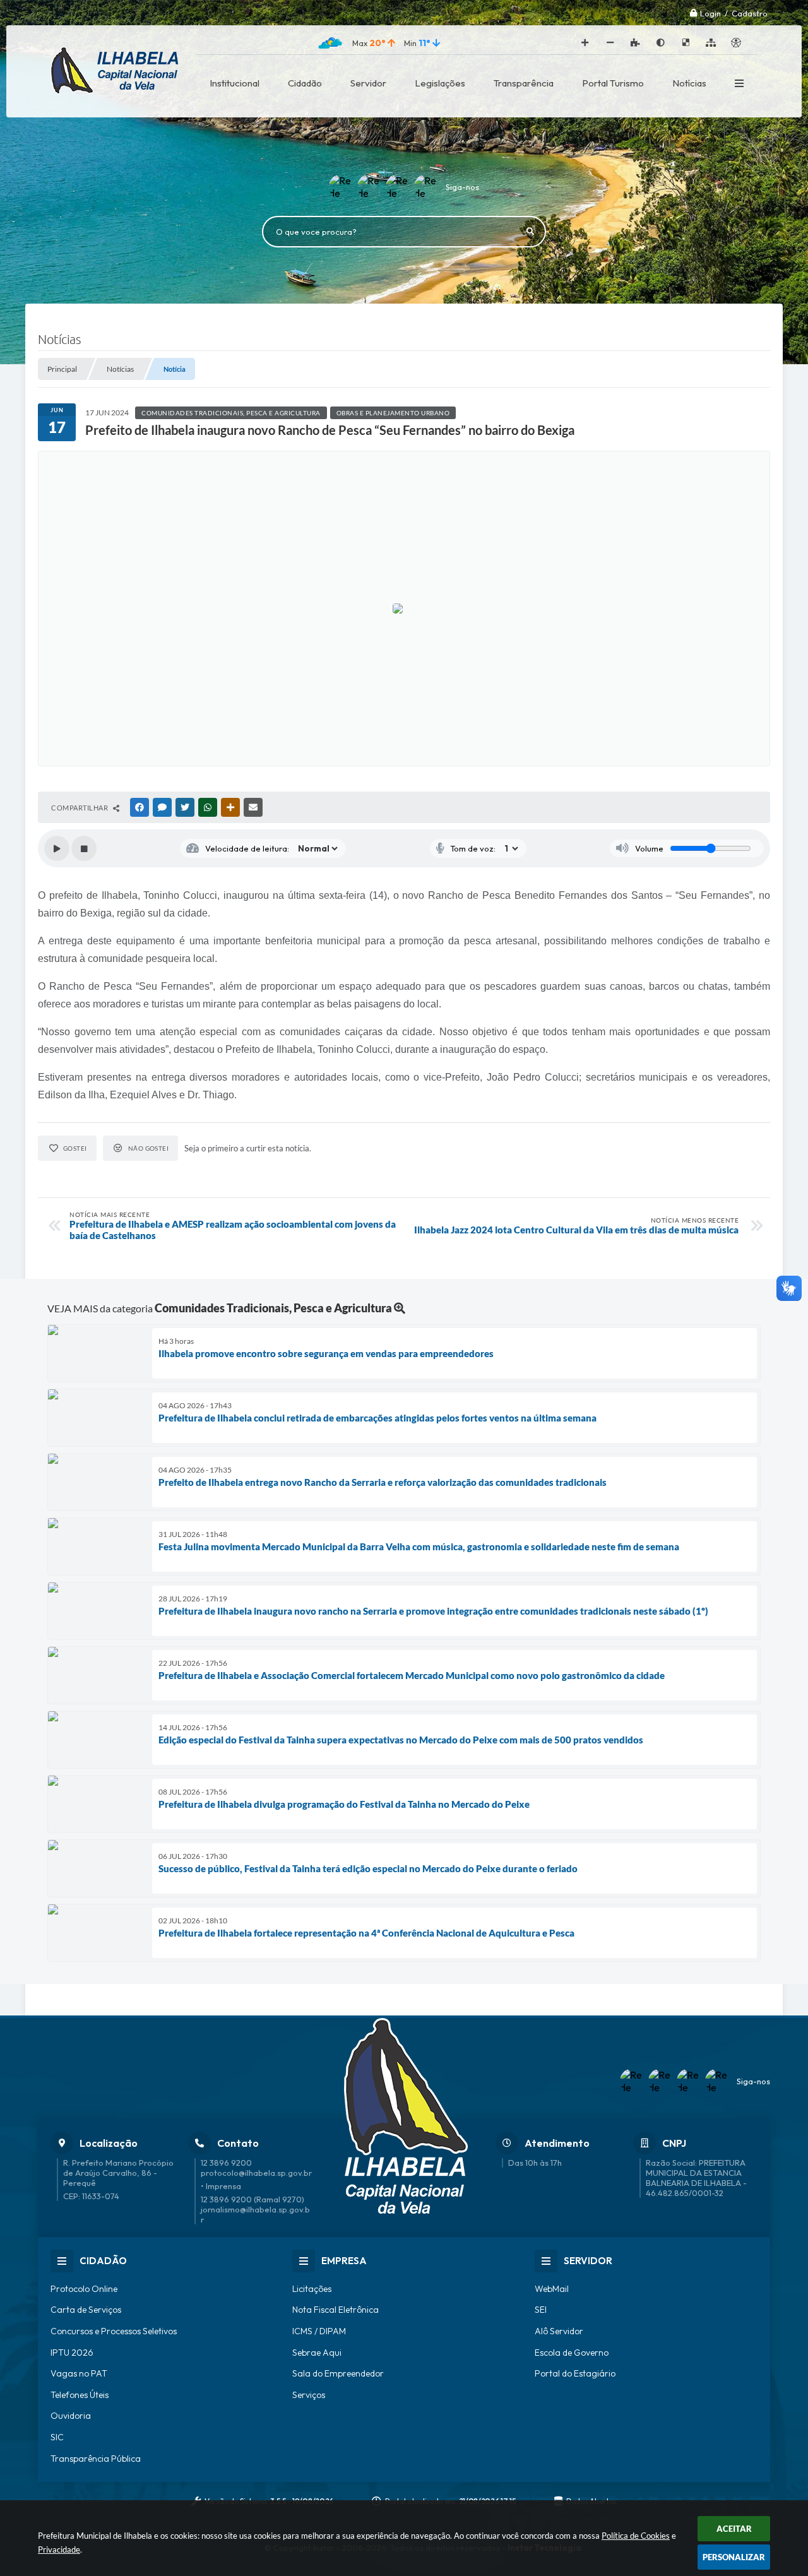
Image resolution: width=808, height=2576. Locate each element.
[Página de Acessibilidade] (736, 43)
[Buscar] (530, 232)
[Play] (57, 848)
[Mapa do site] (711, 43)
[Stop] (84, 848)
